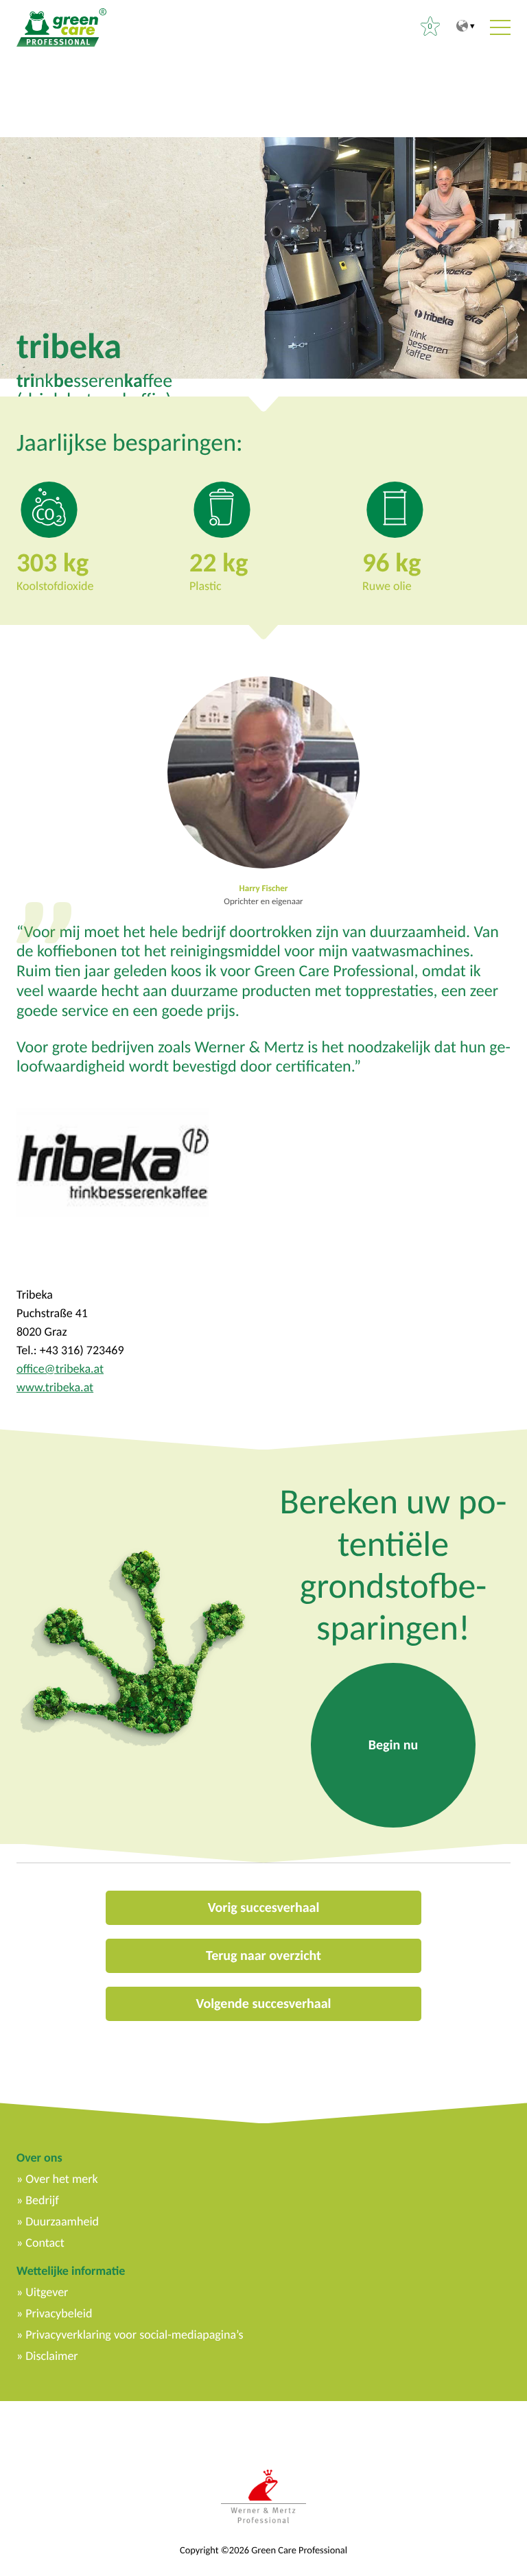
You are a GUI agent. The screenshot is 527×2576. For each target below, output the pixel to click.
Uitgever (47, 2292)
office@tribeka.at (60, 1369)
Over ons (39, 2158)
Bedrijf (42, 2200)
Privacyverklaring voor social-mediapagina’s (134, 2335)
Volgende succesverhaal (263, 2004)
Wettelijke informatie (71, 2271)
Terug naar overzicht (263, 1956)
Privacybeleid (59, 2313)
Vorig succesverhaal (264, 1908)
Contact (45, 2243)
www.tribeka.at (55, 1387)
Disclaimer (51, 2356)
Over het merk (61, 2179)
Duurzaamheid (62, 2221)
